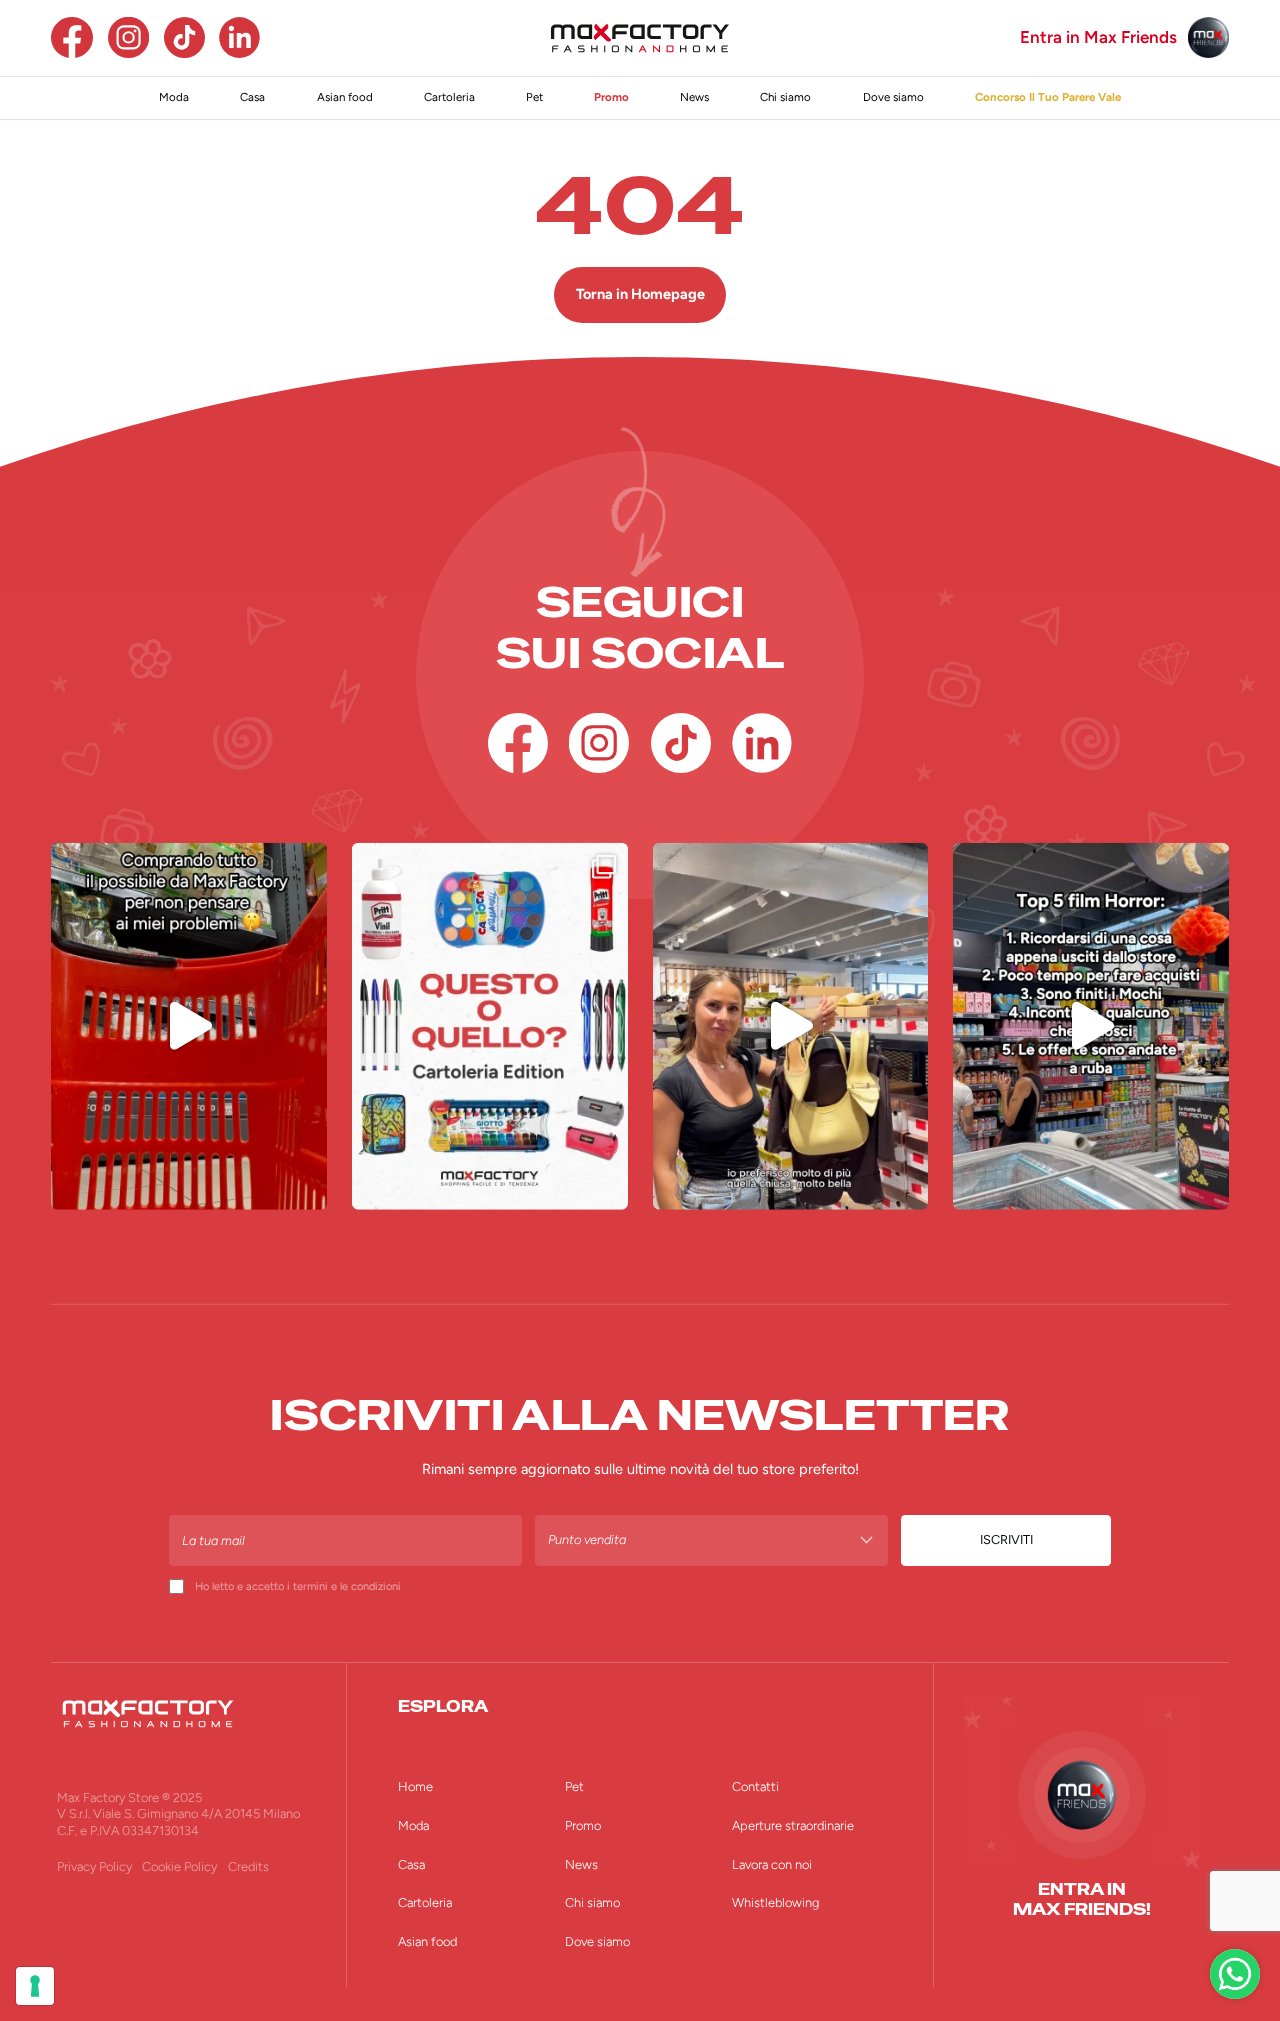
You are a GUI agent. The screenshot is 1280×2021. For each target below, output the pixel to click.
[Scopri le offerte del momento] (1235, 1974)
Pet (534, 97)
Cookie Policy (179, 1866)
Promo (611, 97)
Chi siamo (785, 97)
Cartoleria (449, 97)
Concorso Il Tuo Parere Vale (1048, 97)
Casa (252, 97)
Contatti (755, 1786)
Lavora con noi (772, 1864)
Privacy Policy (94, 1866)
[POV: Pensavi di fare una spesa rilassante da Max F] (1091, 1026)
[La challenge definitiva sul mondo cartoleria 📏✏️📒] (490, 1026)
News (694, 97)
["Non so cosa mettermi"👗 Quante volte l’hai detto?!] (791, 1026)
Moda (174, 97)
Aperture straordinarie (793, 1825)
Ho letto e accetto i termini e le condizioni (298, 1586)
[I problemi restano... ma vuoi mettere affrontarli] (189, 1026)
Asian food (345, 97)
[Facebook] (71, 37)
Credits (248, 1866)
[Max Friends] (1208, 37)
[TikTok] (184, 37)
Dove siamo (893, 97)
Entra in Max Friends (1098, 37)
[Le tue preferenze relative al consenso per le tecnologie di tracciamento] (35, 1986)
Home (415, 1786)
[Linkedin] (239, 37)
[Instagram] (128, 37)
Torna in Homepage (640, 294)
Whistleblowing (775, 1902)
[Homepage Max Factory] (639, 38)
